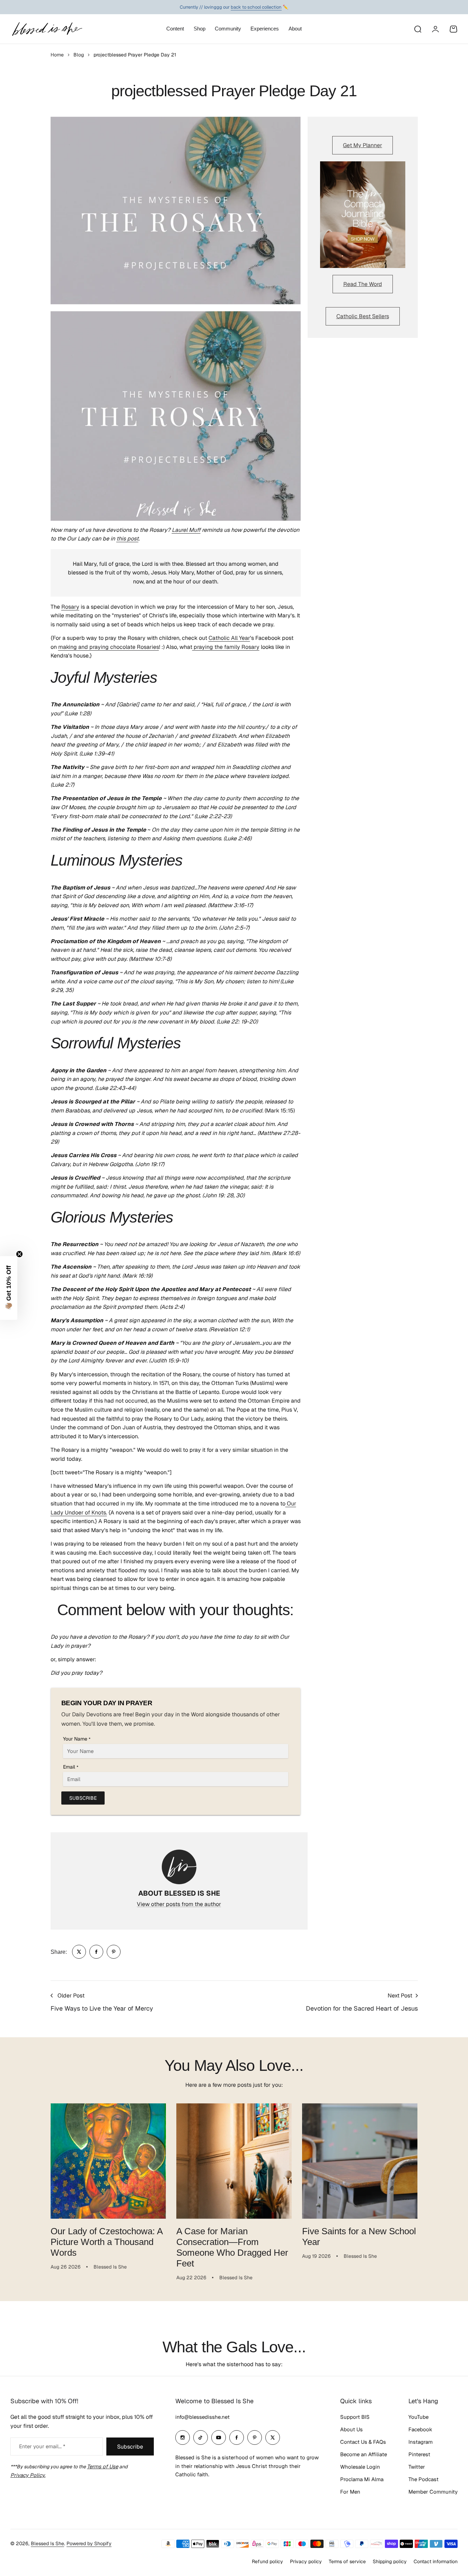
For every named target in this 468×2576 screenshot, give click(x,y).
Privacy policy (306, 2561)
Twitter (417, 2467)
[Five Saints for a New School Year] (360, 2161)
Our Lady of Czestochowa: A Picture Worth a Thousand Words (107, 2242)
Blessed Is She (47, 2543)
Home (57, 55)
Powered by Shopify (89, 2543)
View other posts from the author (179, 1904)
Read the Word (363, 284)
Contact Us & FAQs (363, 2442)
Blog (79, 55)
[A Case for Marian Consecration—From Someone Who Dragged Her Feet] (234, 2161)
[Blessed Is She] (47, 29)
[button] (9, 1288)
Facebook (420, 2429)
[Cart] (453, 29)
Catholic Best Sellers (363, 316)
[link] (79, 1952)
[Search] (417, 29)
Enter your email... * (42, 2446)
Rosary (70, 607)
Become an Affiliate (364, 2454)
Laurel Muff (186, 530)
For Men (350, 2492)
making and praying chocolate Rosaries (109, 647)
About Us (351, 2429)
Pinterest (419, 2454)
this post (127, 539)
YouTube (418, 2417)
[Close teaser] (19, 1254)
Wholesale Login (360, 2467)
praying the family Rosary (226, 647)
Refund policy (267, 2561)
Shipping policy (390, 2561)
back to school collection (256, 7)
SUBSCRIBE (83, 1798)
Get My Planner (363, 145)
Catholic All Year (229, 638)
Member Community (433, 2492)
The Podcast (423, 2479)
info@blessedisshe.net (202, 2417)
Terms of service (347, 2561)
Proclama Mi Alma (362, 2479)
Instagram (421, 2442)
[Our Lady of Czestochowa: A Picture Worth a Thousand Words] (108, 2161)
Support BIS (355, 2417)
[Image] (363, 215)
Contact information (436, 2561)
